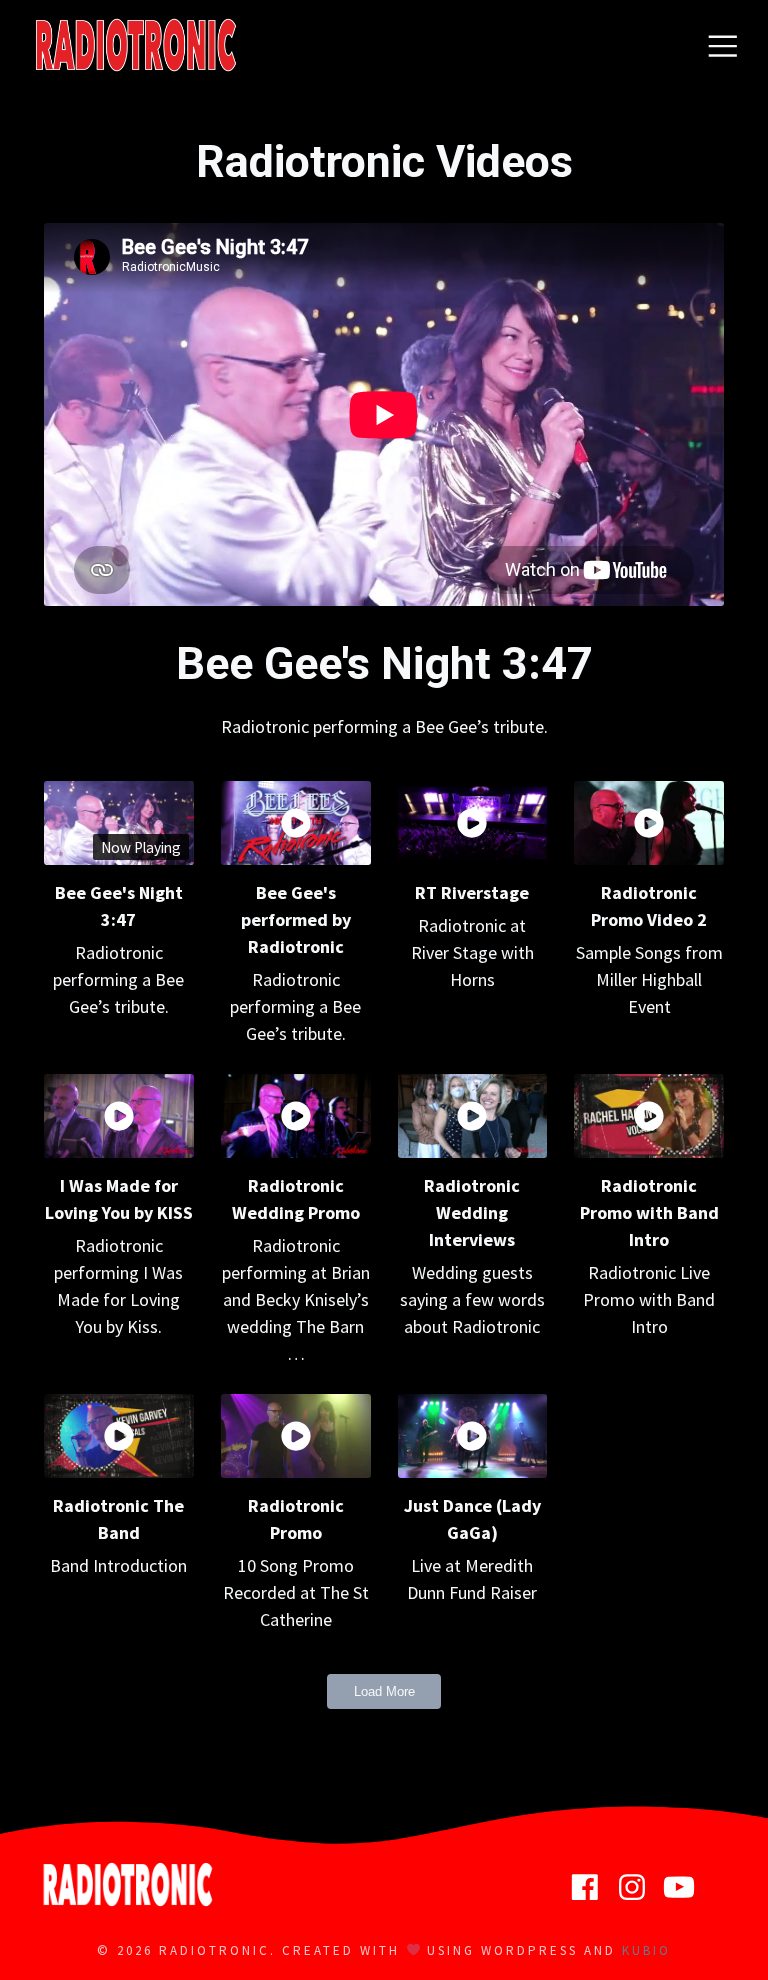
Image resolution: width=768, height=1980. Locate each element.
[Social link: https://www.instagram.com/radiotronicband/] (639, 1888)
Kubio (646, 1950)
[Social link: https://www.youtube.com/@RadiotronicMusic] (686, 1888)
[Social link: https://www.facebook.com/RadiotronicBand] (592, 1888)
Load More (384, 1691)
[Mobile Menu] (723, 45)
